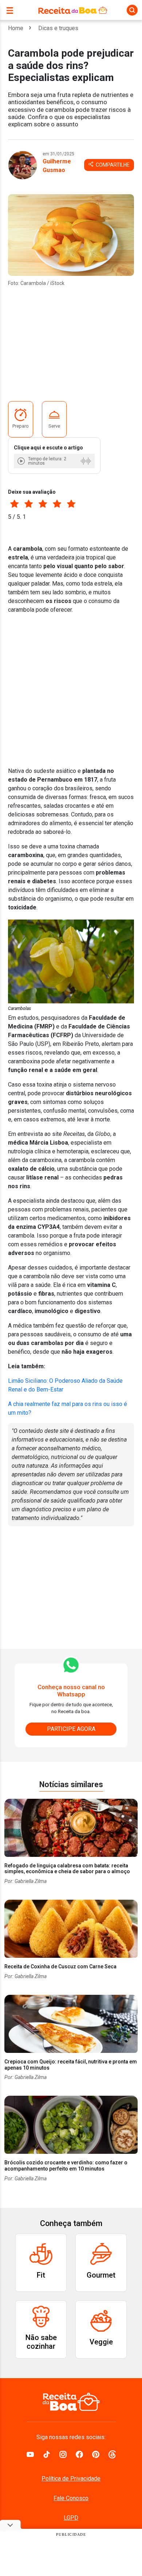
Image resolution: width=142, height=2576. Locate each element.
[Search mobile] (132, 10)
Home (16, 28)
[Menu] (12, 10)
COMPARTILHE (112, 165)
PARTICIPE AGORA (71, 1729)
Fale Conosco (71, 2498)
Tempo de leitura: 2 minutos (47, 461)
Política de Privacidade (71, 2479)
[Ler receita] (22, 461)
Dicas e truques (58, 28)
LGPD (71, 2518)
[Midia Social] (30, 2454)
